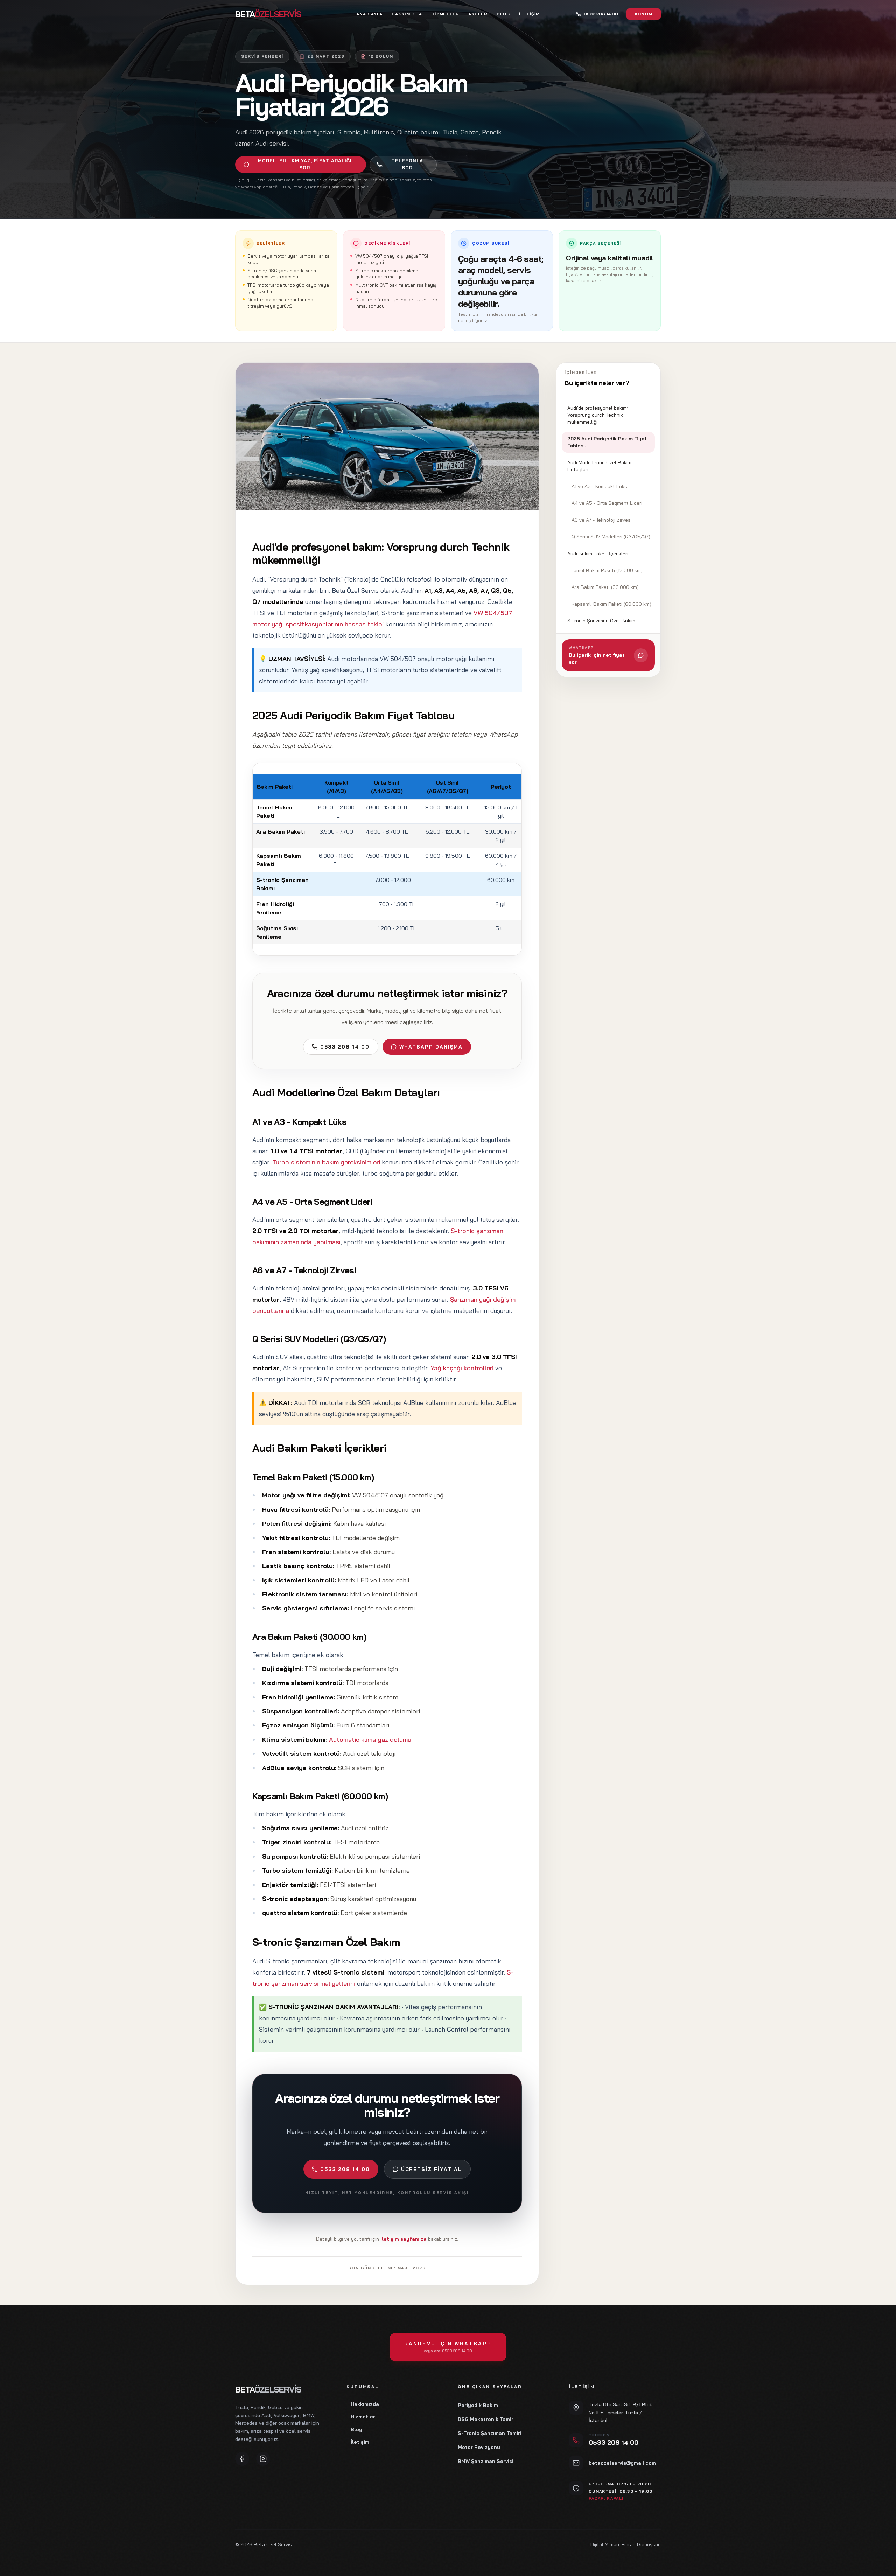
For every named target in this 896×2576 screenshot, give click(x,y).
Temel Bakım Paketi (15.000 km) (607, 570)
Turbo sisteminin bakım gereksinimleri (326, 1162)
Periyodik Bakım (478, 2405)
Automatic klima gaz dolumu (370, 1739)
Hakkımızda (407, 14)
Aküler (478, 14)
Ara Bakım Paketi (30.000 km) (605, 587)
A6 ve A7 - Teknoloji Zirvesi (602, 520)
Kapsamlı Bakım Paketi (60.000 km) (611, 604)
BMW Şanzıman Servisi (486, 2461)
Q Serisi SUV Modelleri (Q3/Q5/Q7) (611, 537)
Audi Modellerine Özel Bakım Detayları (599, 466)
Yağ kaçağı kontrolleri (462, 1368)
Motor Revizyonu (479, 2447)
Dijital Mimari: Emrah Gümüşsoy (626, 2544)
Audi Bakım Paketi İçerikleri (598, 554)
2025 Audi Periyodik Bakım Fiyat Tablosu (607, 442)
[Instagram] (263, 2459)
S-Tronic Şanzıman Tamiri (490, 2433)
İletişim (529, 14)
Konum (644, 14)
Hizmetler (445, 14)
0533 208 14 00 (345, 1047)
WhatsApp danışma (431, 1047)
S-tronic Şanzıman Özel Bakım (601, 621)
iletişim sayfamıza (404, 2239)
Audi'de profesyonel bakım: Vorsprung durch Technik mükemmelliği (598, 415)
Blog (503, 14)
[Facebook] (242, 2459)
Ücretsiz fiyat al (432, 2169)
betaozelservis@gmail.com (622, 2463)
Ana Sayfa (369, 14)
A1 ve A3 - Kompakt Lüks (599, 486)
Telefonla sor (407, 164)
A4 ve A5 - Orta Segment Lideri (607, 503)
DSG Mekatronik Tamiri (486, 2419)
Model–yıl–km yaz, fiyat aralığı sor (305, 164)
